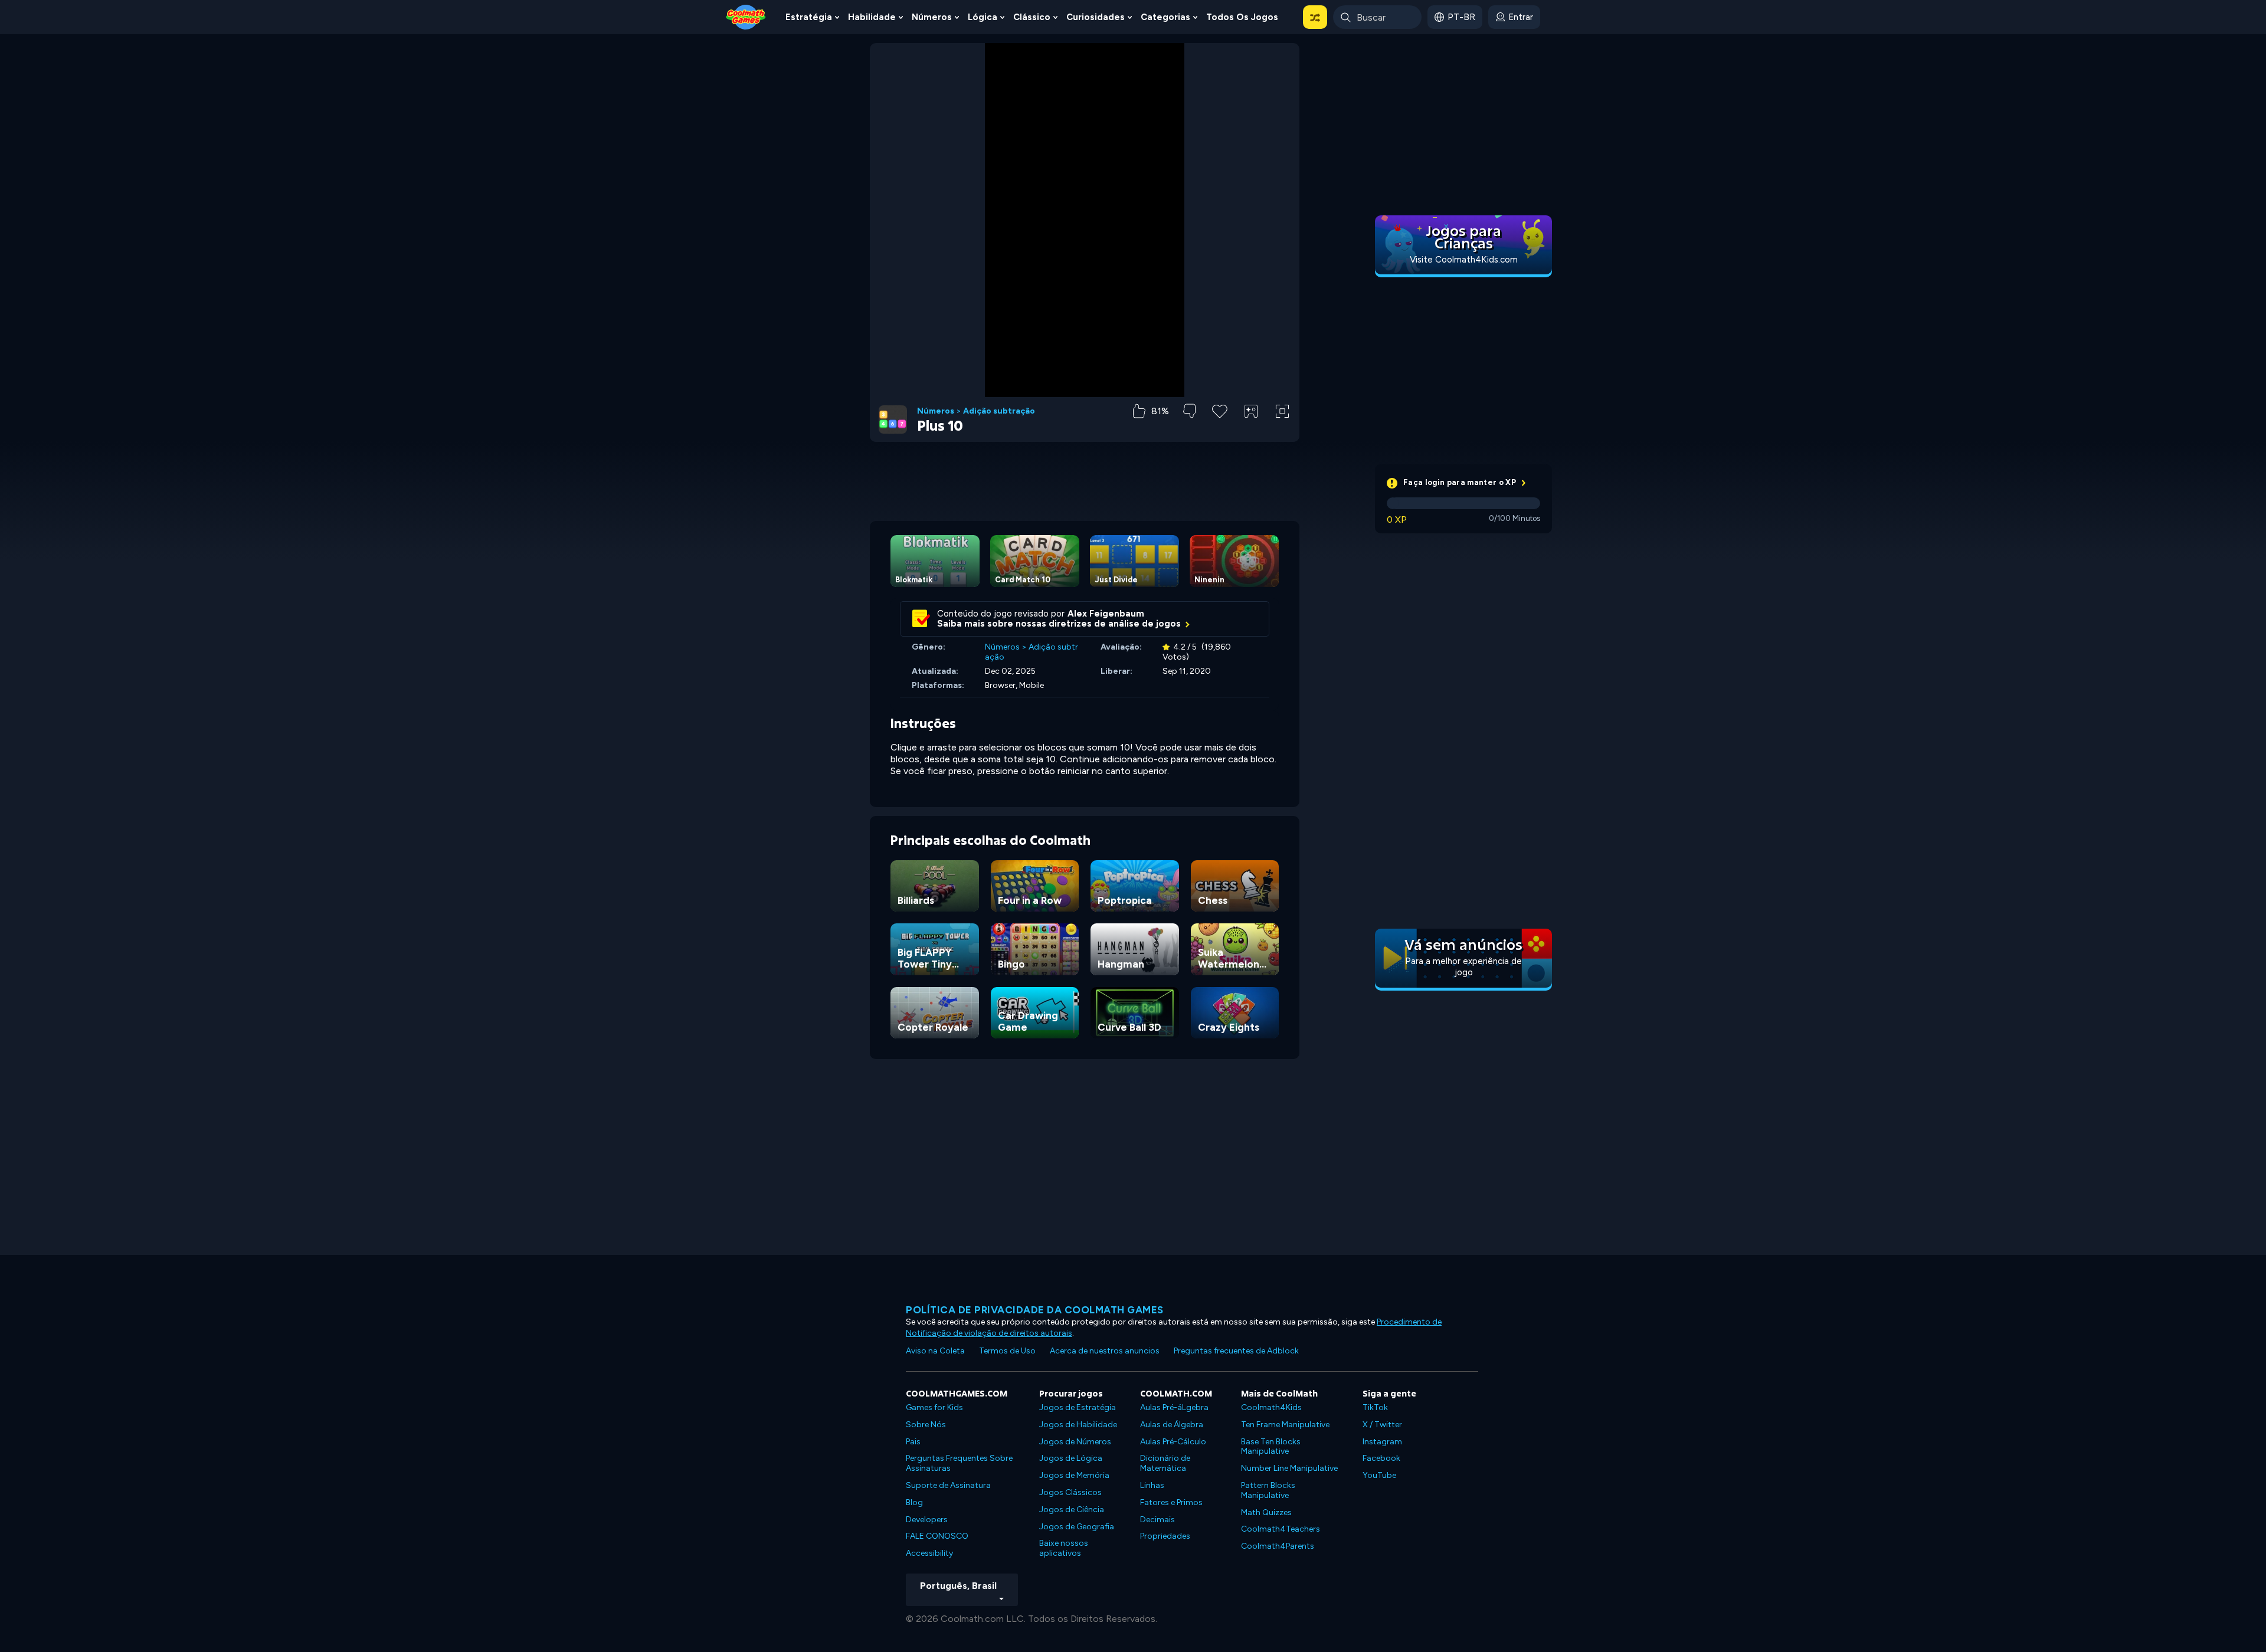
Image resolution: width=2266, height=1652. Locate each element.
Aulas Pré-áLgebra (1174, 1407)
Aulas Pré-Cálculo (1173, 1442)
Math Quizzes (1266, 1512)
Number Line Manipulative (1289, 1468)
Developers (927, 1520)
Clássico (1032, 17)
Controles (1251, 431)
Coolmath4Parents (1278, 1546)
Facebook (1381, 1458)
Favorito (1220, 430)
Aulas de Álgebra (1172, 1425)
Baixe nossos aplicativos (1064, 1548)
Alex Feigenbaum (1106, 614)
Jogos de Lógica (1071, 1458)
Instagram (1382, 1442)
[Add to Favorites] (1220, 410)
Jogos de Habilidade (1078, 1425)
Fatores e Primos (1171, 1502)
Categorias (1165, 17)
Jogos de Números (1075, 1442)
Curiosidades (1096, 17)
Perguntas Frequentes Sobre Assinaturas (959, 1463)
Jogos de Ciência (1072, 1510)
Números (932, 17)
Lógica (983, 17)
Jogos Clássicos (1070, 1492)
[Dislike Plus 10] (1189, 411)
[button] (1315, 17)
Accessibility (929, 1553)
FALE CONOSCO (937, 1536)
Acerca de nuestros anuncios (1105, 1351)
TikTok (1375, 1407)
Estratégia (809, 17)
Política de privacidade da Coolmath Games (1035, 1310)
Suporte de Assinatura (948, 1485)
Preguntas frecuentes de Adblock (1236, 1351)
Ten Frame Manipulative (1285, 1425)
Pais (913, 1442)
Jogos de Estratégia (1078, 1407)
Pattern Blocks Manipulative (1268, 1490)
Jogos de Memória (1074, 1475)
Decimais (1157, 1520)
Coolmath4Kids (1271, 1407)
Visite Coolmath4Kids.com (1464, 260)
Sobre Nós (926, 1425)
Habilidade (872, 17)
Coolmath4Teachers (1281, 1529)
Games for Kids (934, 1407)
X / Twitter (1382, 1425)
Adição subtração (999, 411)
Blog (914, 1502)
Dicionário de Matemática (1165, 1463)
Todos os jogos (1242, 17)
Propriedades (1165, 1536)
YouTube (1379, 1475)
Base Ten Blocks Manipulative (1271, 1447)
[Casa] (746, 16)
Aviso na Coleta (935, 1351)
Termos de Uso (1007, 1351)
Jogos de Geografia (1077, 1527)
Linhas (1152, 1485)
